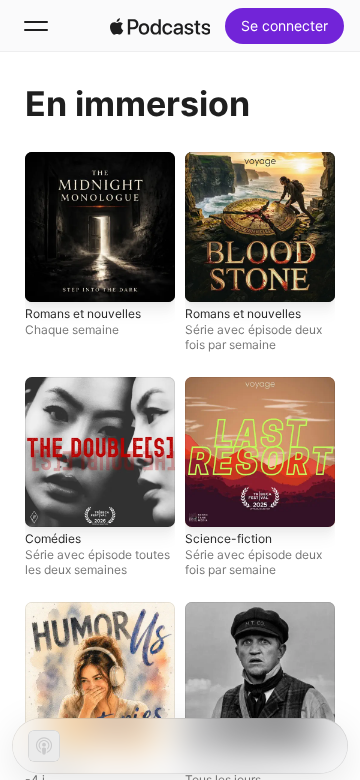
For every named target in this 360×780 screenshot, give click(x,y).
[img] (160, 26)
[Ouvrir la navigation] (36, 26)
